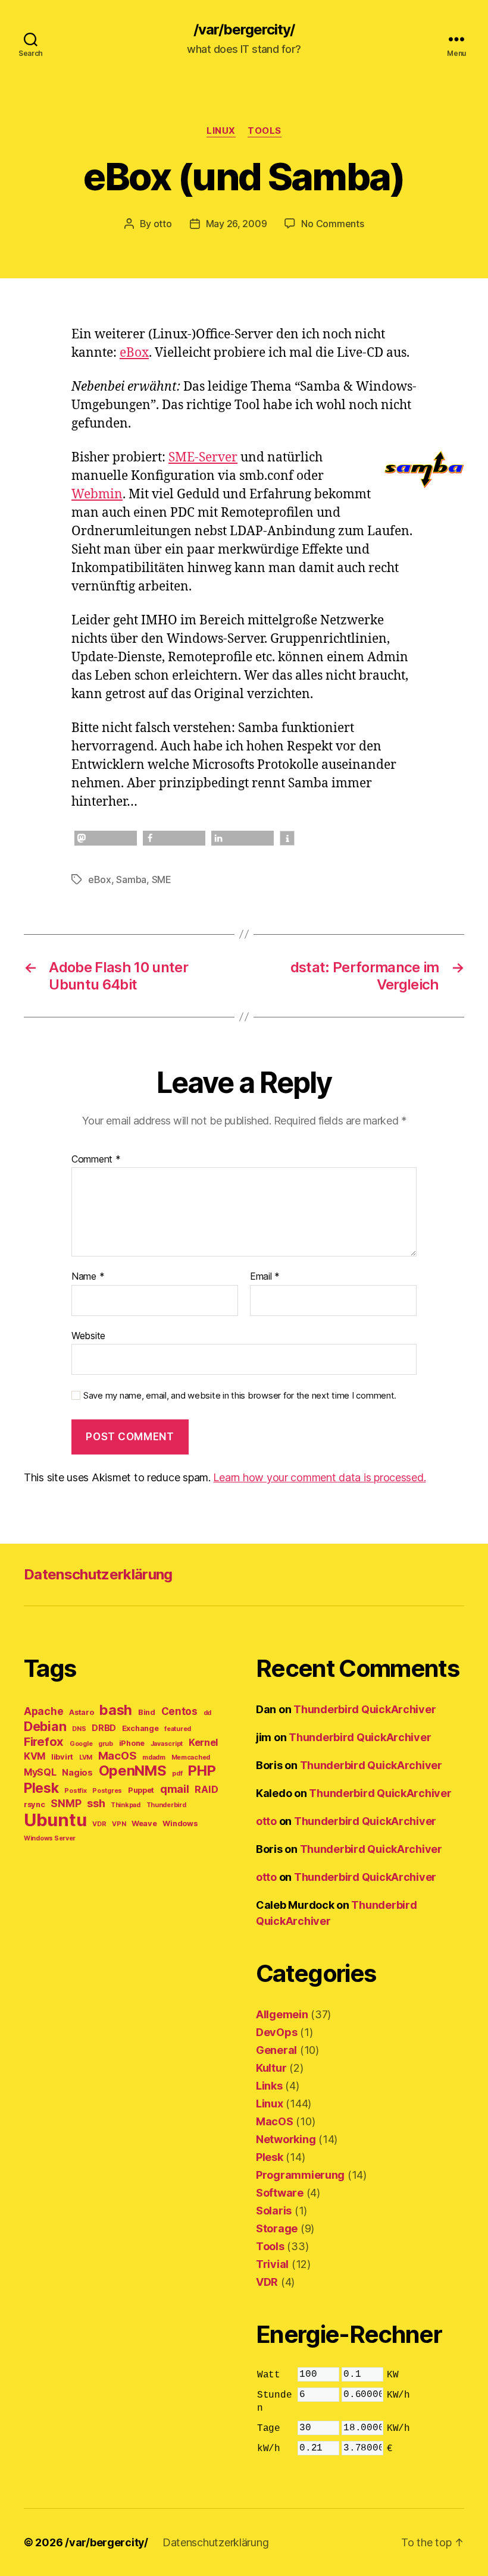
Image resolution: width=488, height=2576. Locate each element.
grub (106, 1744)
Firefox (44, 1741)
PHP (202, 1771)
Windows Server (50, 1838)
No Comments (332, 224)
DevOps (276, 2032)
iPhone (132, 1743)
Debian (45, 1726)
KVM (35, 1756)
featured (178, 1729)
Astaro (81, 1712)
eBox (134, 353)
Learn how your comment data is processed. (319, 1477)
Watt (269, 2375)
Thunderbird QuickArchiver (365, 1709)
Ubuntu (55, 1820)
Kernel (203, 1742)
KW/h (398, 2395)
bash (116, 1710)
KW (392, 2375)
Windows (180, 1823)
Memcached (191, 1757)
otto (163, 224)
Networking (286, 2139)
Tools (265, 131)
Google (81, 1744)
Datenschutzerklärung (98, 1574)
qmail (175, 1789)
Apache (43, 1711)
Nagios (77, 1773)
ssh (96, 1803)
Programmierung (300, 2175)
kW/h (269, 2449)
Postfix (75, 1791)
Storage (277, 2228)
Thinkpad (126, 1805)
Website (88, 1335)
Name (88, 1277)
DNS (79, 1729)
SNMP (66, 1803)
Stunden (274, 2402)
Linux (221, 131)
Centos (179, 1711)
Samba (131, 879)
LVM (86, 1757)
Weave (144, 1823)
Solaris (274, 2211)
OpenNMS (133, 1771)
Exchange (140, 1728)
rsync (35, 1804)
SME (162, 879)
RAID (206, 1789)
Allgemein (282, 2014)
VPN (119, 1824)
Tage (269, 2429)
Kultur (271, 2068)
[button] (106, 838)
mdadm (154, 1757)
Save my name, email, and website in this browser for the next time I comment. (240, 1396)
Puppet (141, 1790)
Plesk (41, 1788)
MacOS (118, 1755)
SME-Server (203, 458)
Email (265, 1277)
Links (269, 2086)
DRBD (104, 1728)
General (276, 2050)
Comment (96, 1160)
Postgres (107, 1791)
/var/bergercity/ (244, 30)
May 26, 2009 (237, 224)
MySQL (40, 1772)
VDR (99, 1824)
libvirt (62, 1757)
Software (280, 2193)
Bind (147, 1712)
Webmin (97, 494)
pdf (177, 1774)
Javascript (167, 1744)
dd (207, 1713)
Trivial (272, 2264)
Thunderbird (166, 1805)
